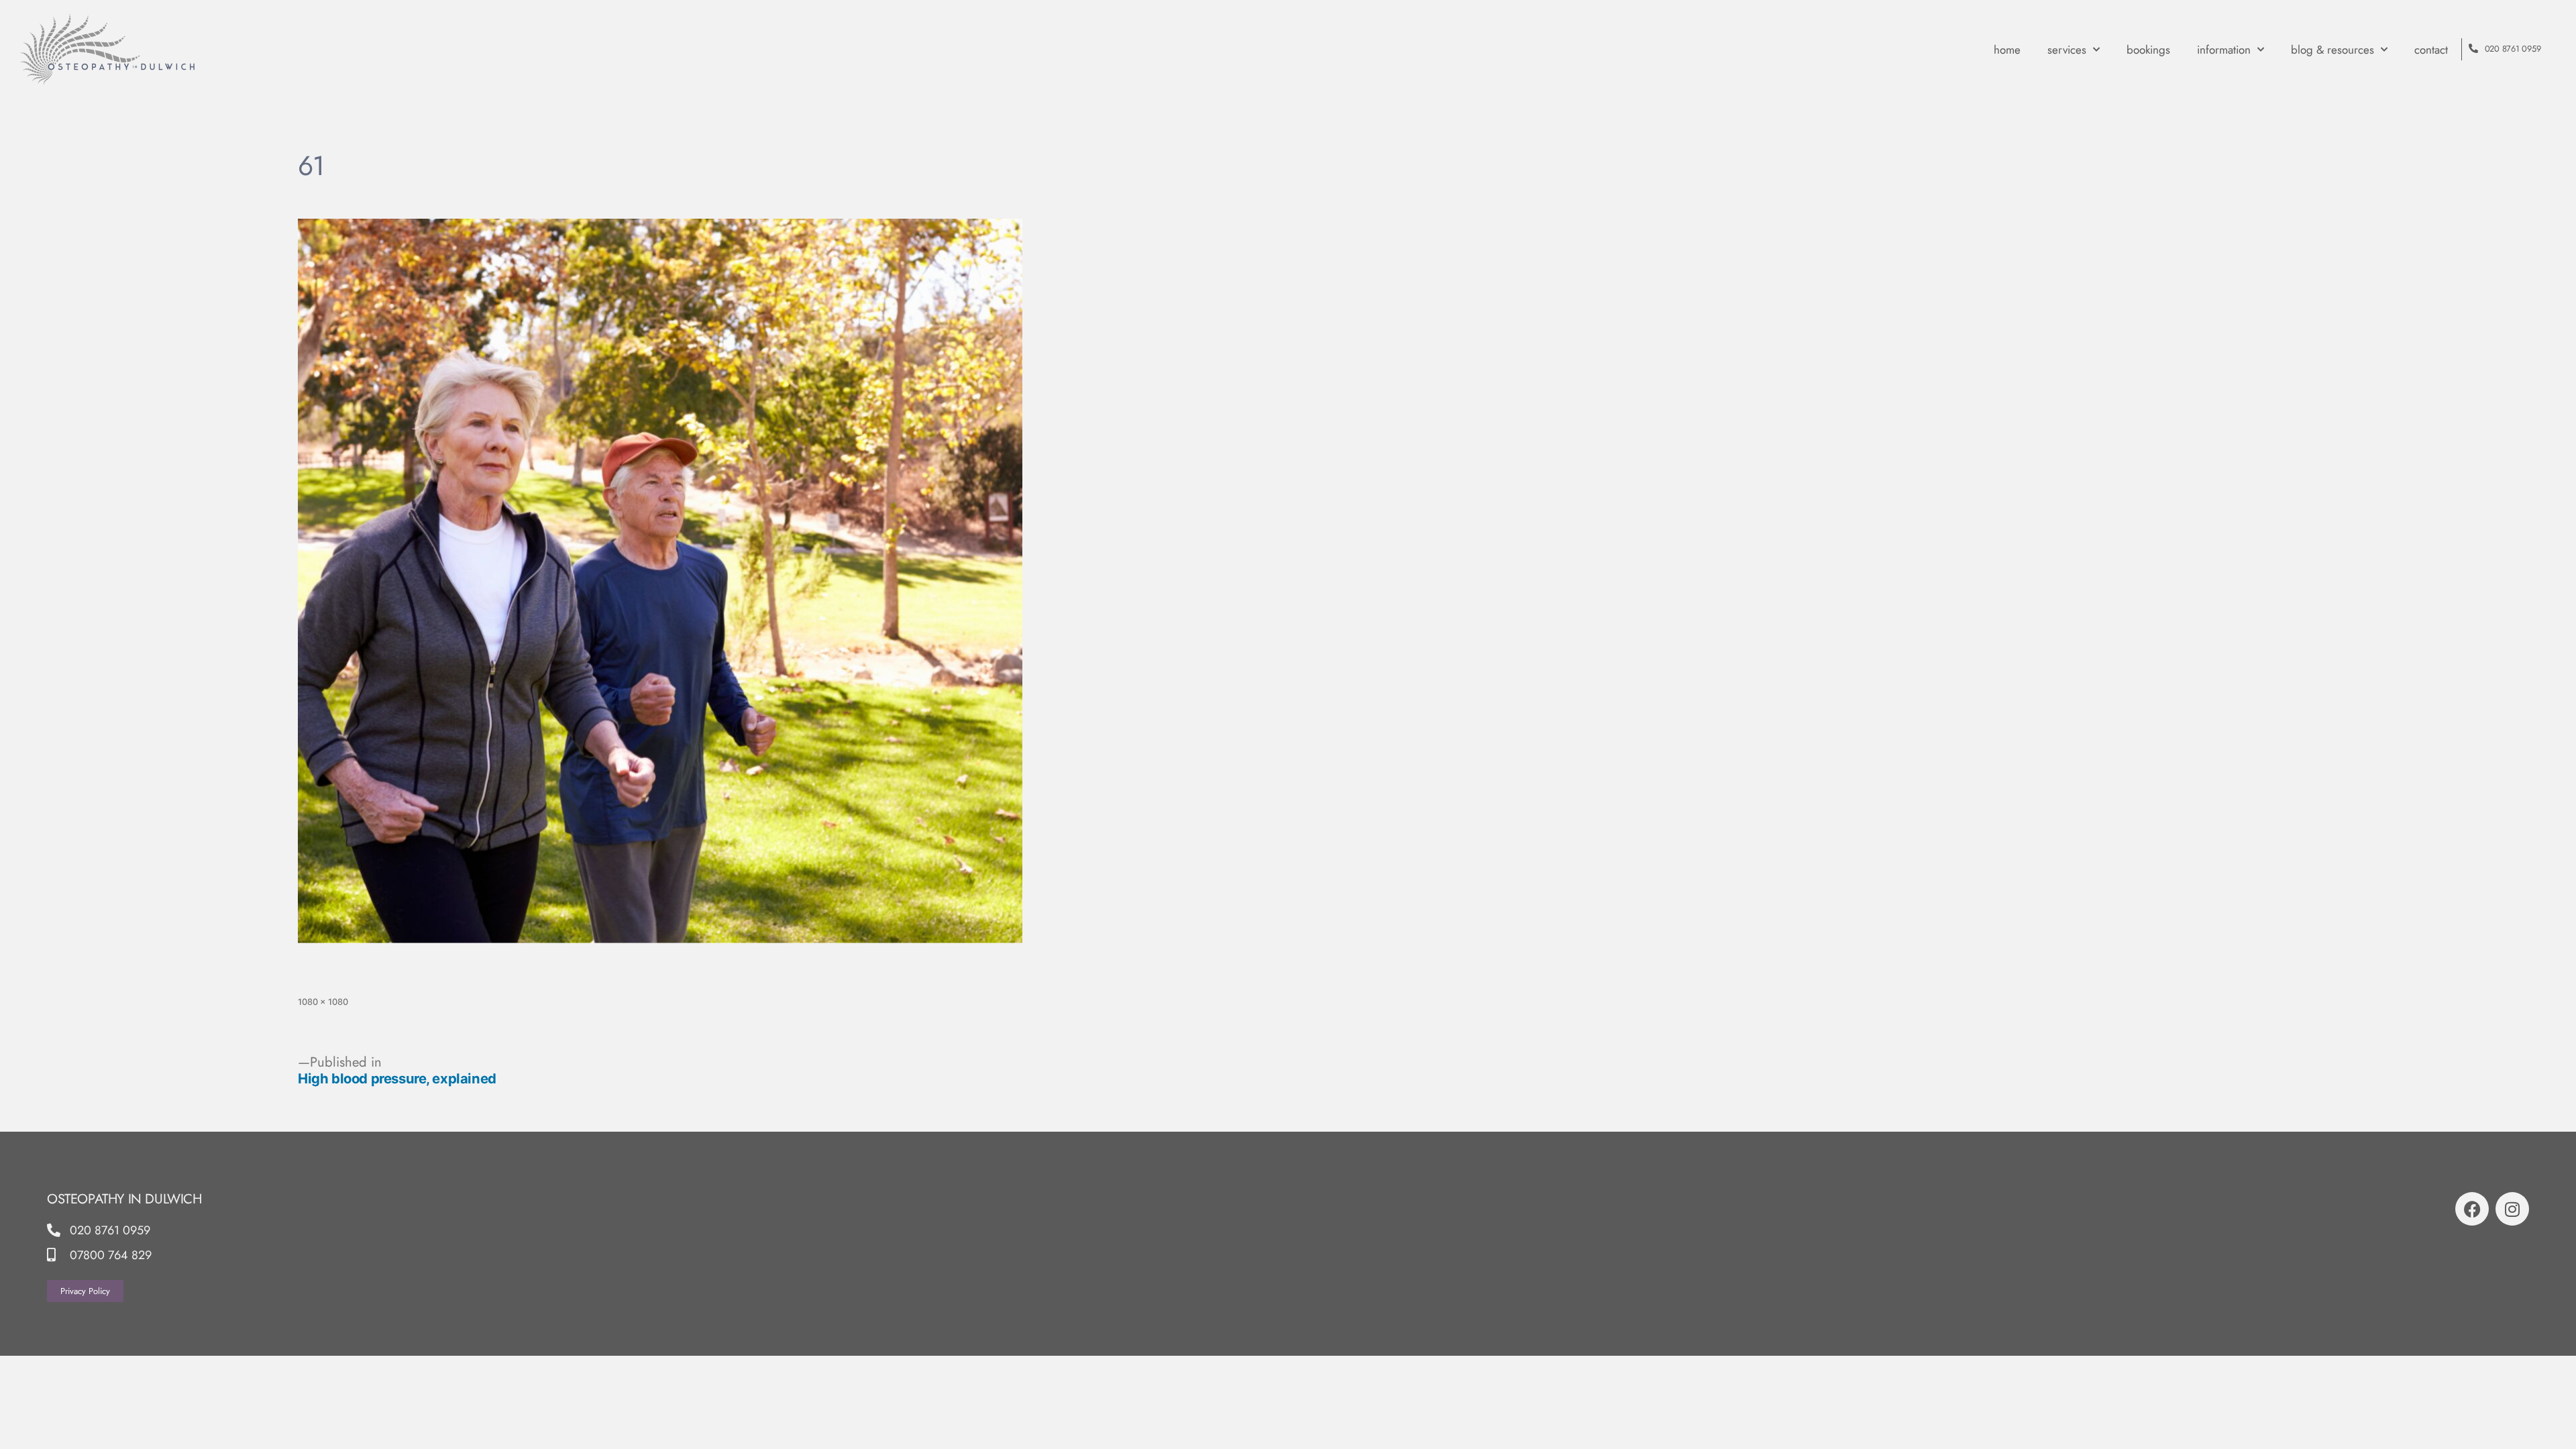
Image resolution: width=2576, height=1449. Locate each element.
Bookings (2148, 50)
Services (2067, 50)
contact (2431, 50)
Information (2224, 50)
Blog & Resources (2332, 50)
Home (2007, 50)
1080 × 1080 (323, 1002)
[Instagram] (2512, 1209)
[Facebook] (2472, 1209)
